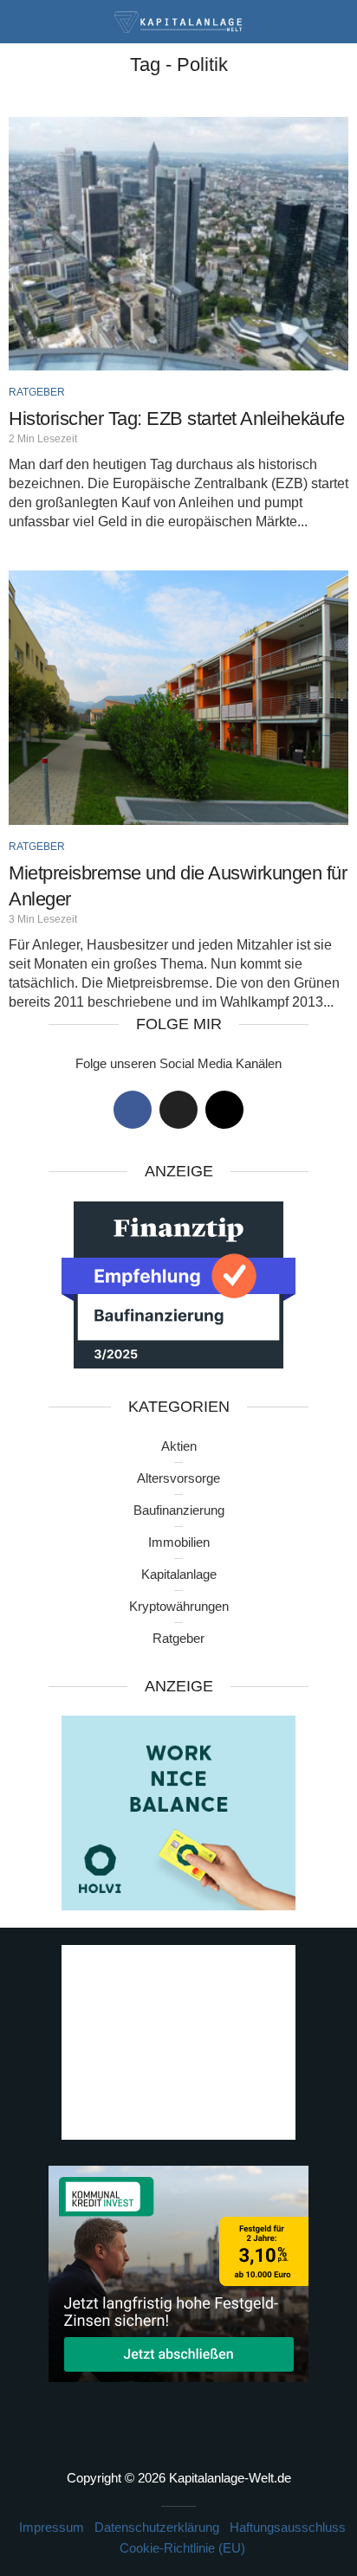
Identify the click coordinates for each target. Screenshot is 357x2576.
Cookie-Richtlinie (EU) (182, 2548)
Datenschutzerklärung (157, 2527)
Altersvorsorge (178, 1478)
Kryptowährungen (179, 1606)
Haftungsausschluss (288, 2527)
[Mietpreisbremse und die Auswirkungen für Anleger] (178, 698)
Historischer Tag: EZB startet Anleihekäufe (176, 419)
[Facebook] (133, 1110)
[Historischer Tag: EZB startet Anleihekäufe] (178, 244)
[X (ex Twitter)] (178, 1110)
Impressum (52, 2527)
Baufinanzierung (179, 1510)
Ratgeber (37, 392)
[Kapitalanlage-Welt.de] (179, 20)
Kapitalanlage (179, 1574)
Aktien (179, 1446)
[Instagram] (224, 1110)
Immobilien (179, 1542)
